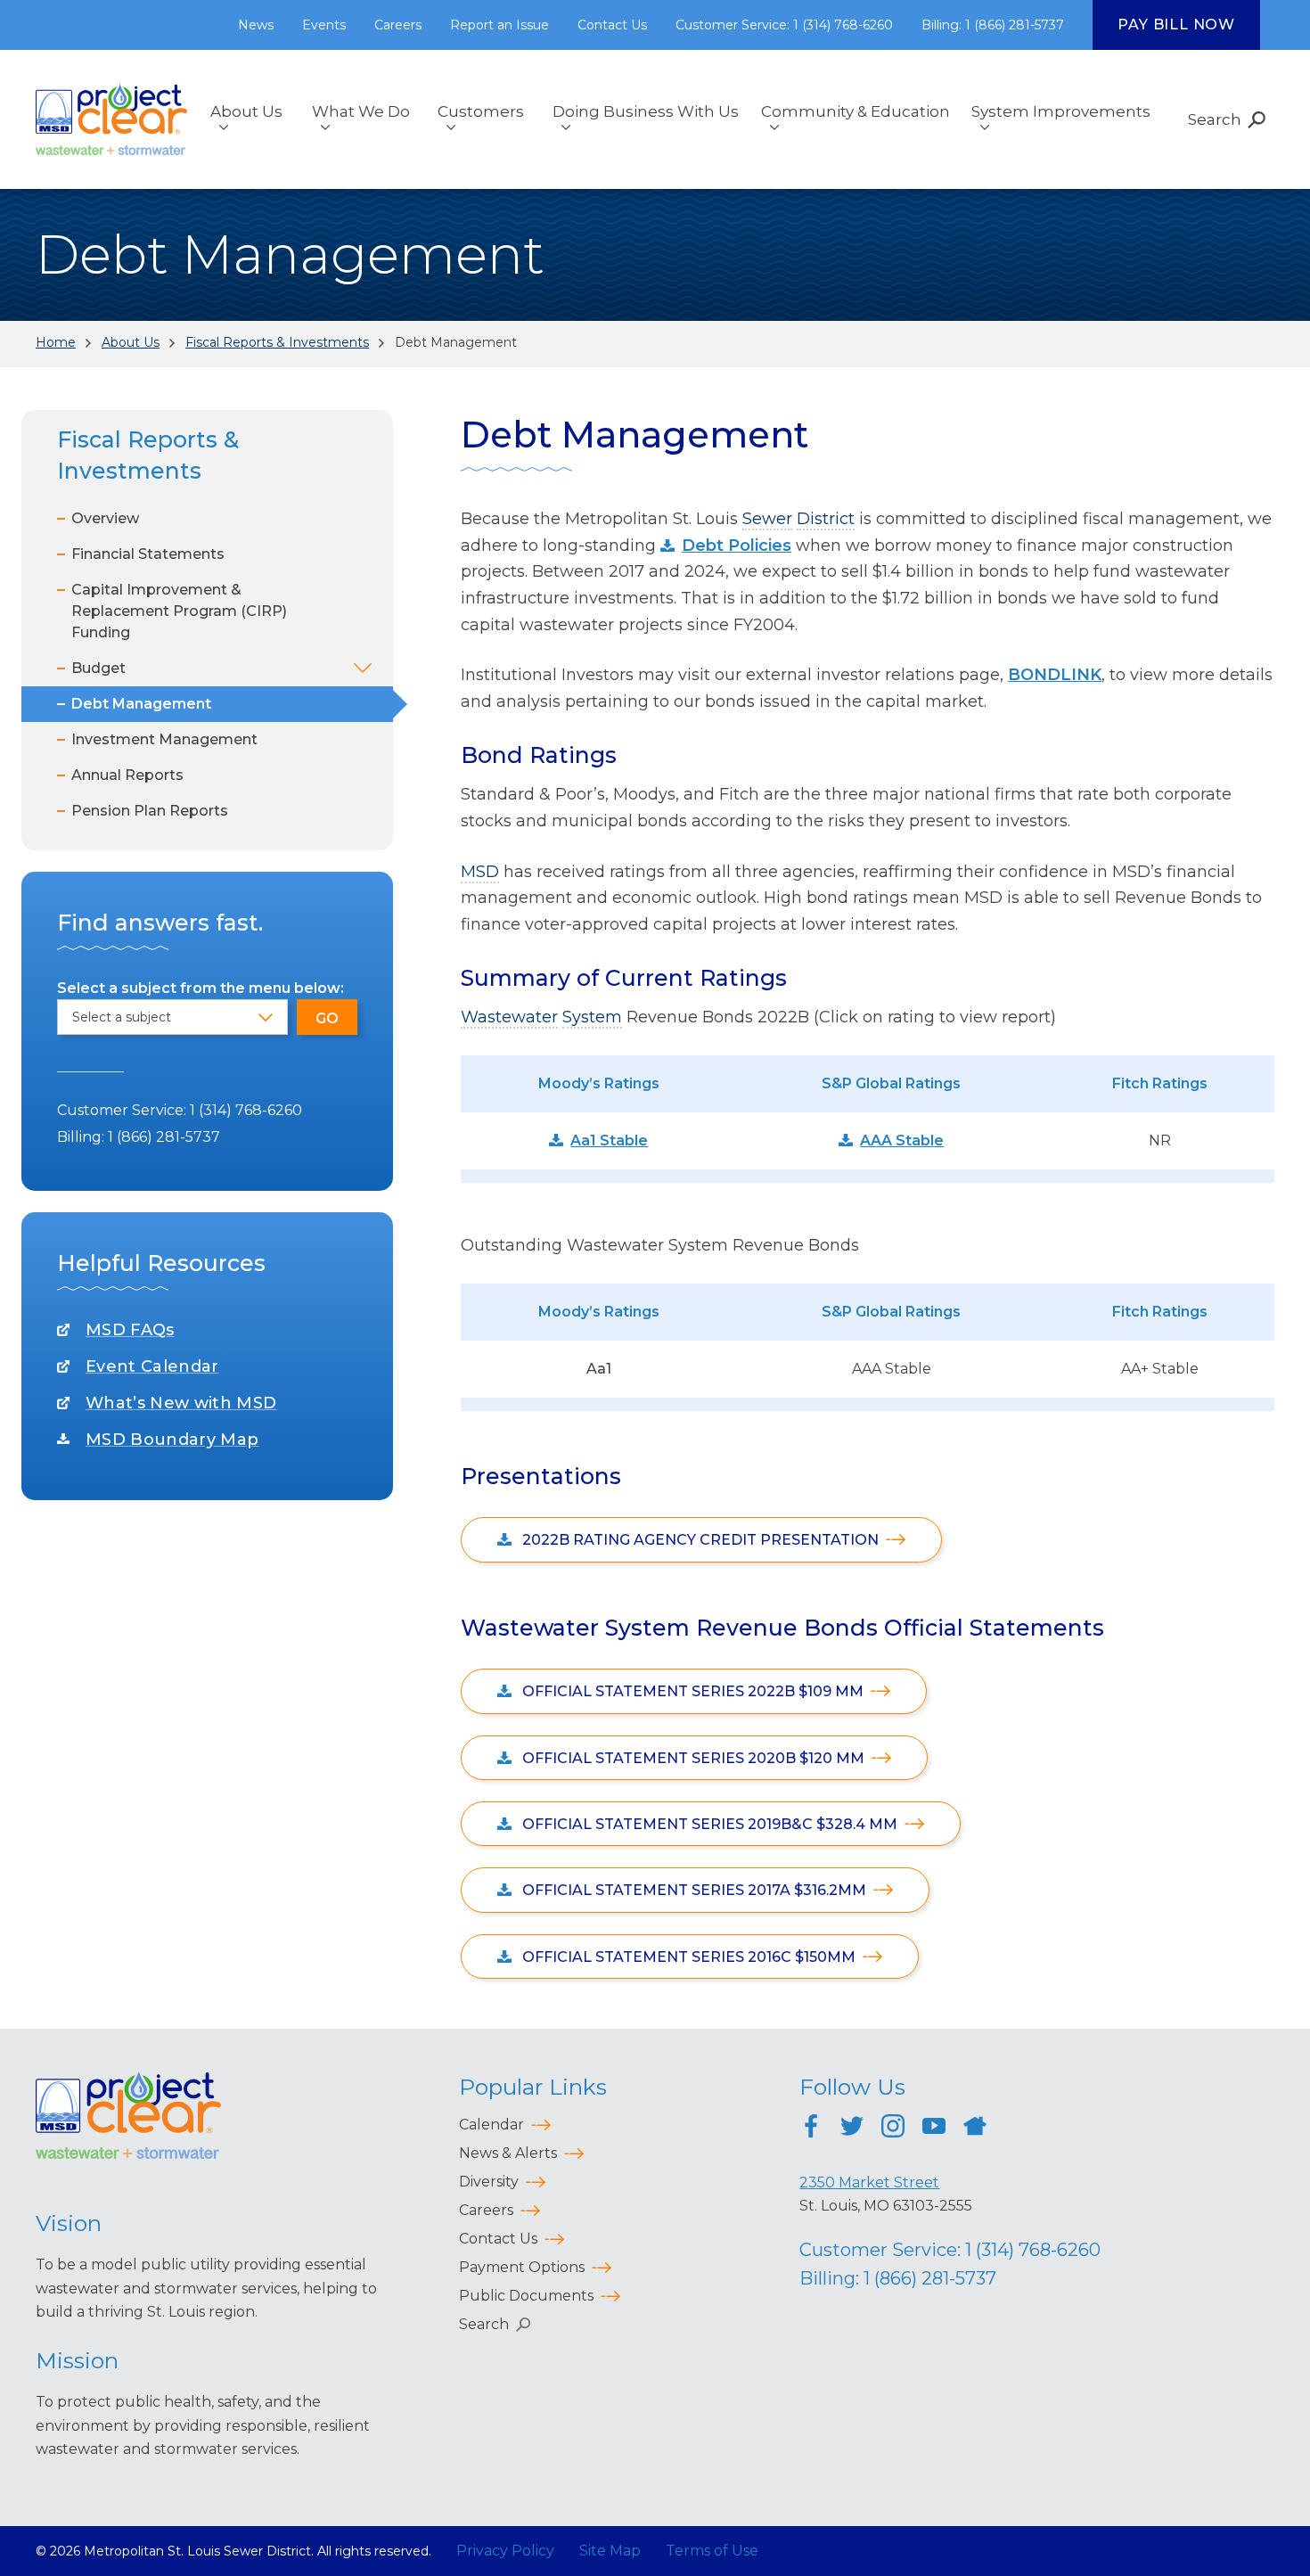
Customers (481, 111)
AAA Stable (902, 1140)
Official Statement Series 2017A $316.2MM (694, 1890)
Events (324, 25)
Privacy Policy (505, 2551)
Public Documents (526, 2296)
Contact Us (612, 25)
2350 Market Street (869, 2182)
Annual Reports (127, 775)
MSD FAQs (130, 1330)
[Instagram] (893, 2129)
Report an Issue (499, 25)
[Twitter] (852, 2129)
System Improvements (1061, 111)
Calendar (491, 2125)
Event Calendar (152, 1366)
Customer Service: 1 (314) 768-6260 (784, 25)
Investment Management (164, 739)
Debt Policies (737, 546)
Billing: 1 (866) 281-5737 (993, 25)
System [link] (592, 1017)
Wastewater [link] (509, 1017)
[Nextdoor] (975, 2129)
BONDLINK (1055, 675)
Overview (105, 518)
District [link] (826, 519)
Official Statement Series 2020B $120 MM (693, 1758)
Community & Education (856, 111)
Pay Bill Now (1176, 25)
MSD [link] (480, 872)
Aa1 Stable (609, 1140)
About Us (246, 111)
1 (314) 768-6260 (246, 1110)
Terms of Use (712, 2551)
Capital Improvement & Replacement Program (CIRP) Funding (179, 611)
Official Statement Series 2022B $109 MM (693, 1691)
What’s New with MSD (181, 1403)
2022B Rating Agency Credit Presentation (700, 1540)
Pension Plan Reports (150, 811)
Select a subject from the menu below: (201, 988)
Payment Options (522, 2267)
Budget (98, 668)
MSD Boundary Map (172, 1440)
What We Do (361, 111)
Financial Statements (148, 554)
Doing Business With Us (646, 111)
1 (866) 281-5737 (164, 1137)
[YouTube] (934, 2129)
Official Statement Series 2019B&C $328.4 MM (710, 1824)
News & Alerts (508, 2153)
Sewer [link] (767, 519)
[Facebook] (811, 2129)
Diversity (489, 2182)
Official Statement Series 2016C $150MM (689, 1957)
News (256, 25)
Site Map (610, 2551)
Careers (398, 25)
